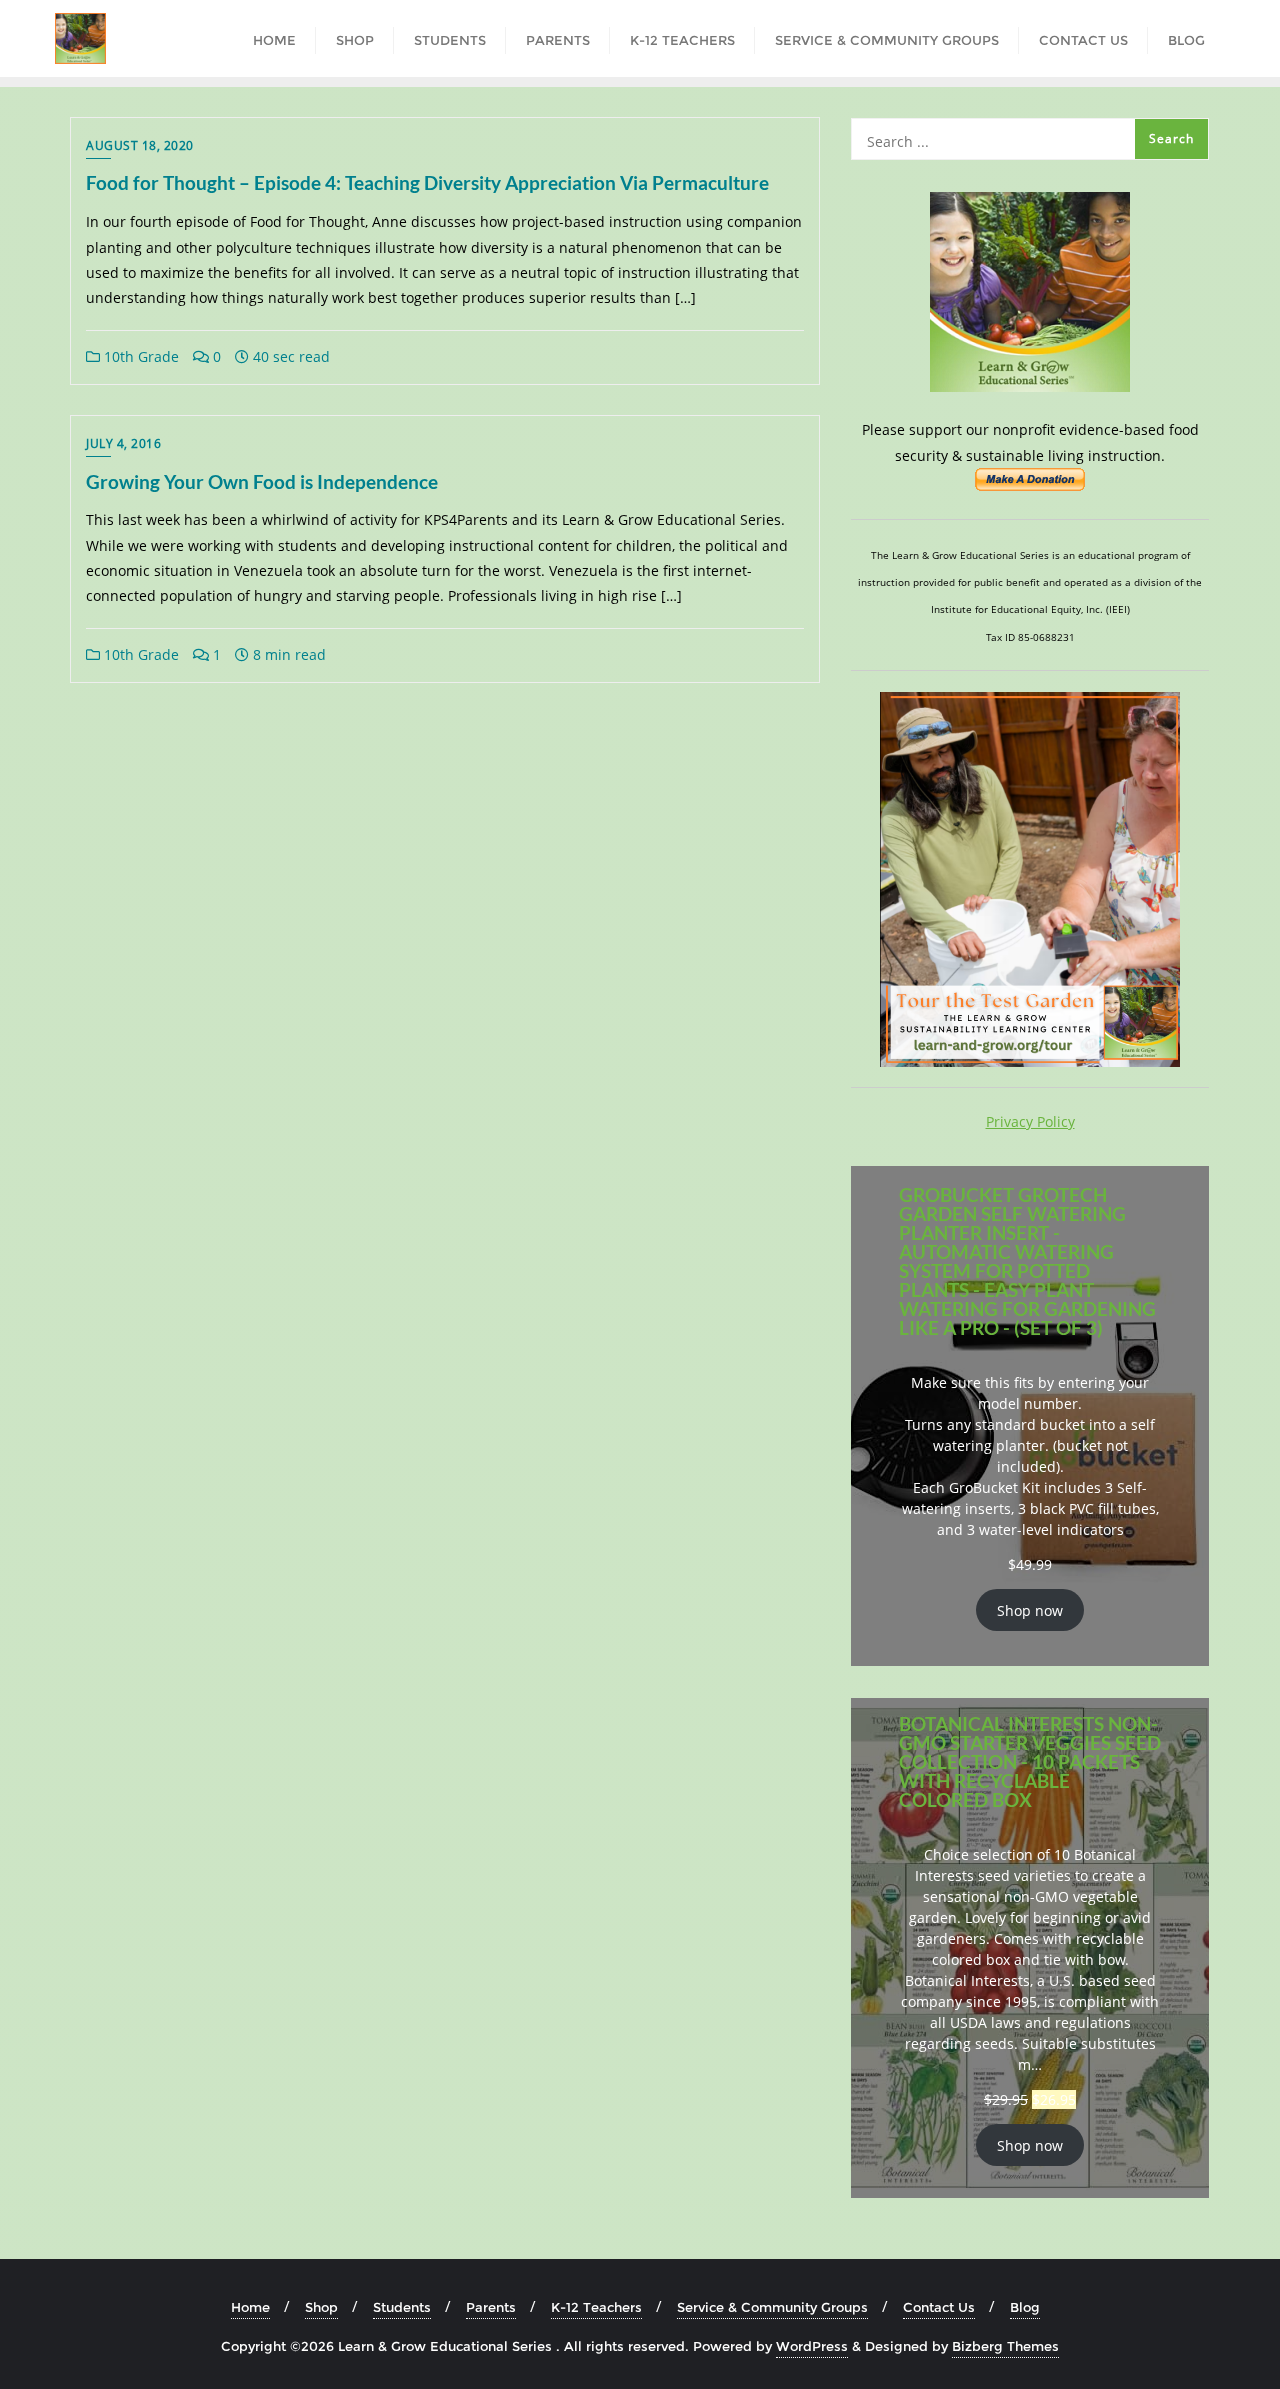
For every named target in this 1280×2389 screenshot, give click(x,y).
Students (402, 2307)
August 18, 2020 (140, 145)
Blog (1025, 2307)
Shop (321, 2307)
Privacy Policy (1030, 1121)
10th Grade (139, 356)
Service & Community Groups (772, 2307)
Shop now (1030, 1610)
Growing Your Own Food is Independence (262, 481)
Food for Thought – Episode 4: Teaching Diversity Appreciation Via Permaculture (427, 182)
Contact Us (939, 2307)
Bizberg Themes (1005, 2346)
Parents (491, 2307)
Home (250, 2307)
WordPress (812, 2346)
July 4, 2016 (123, 443)
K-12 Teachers (596, 2307)
